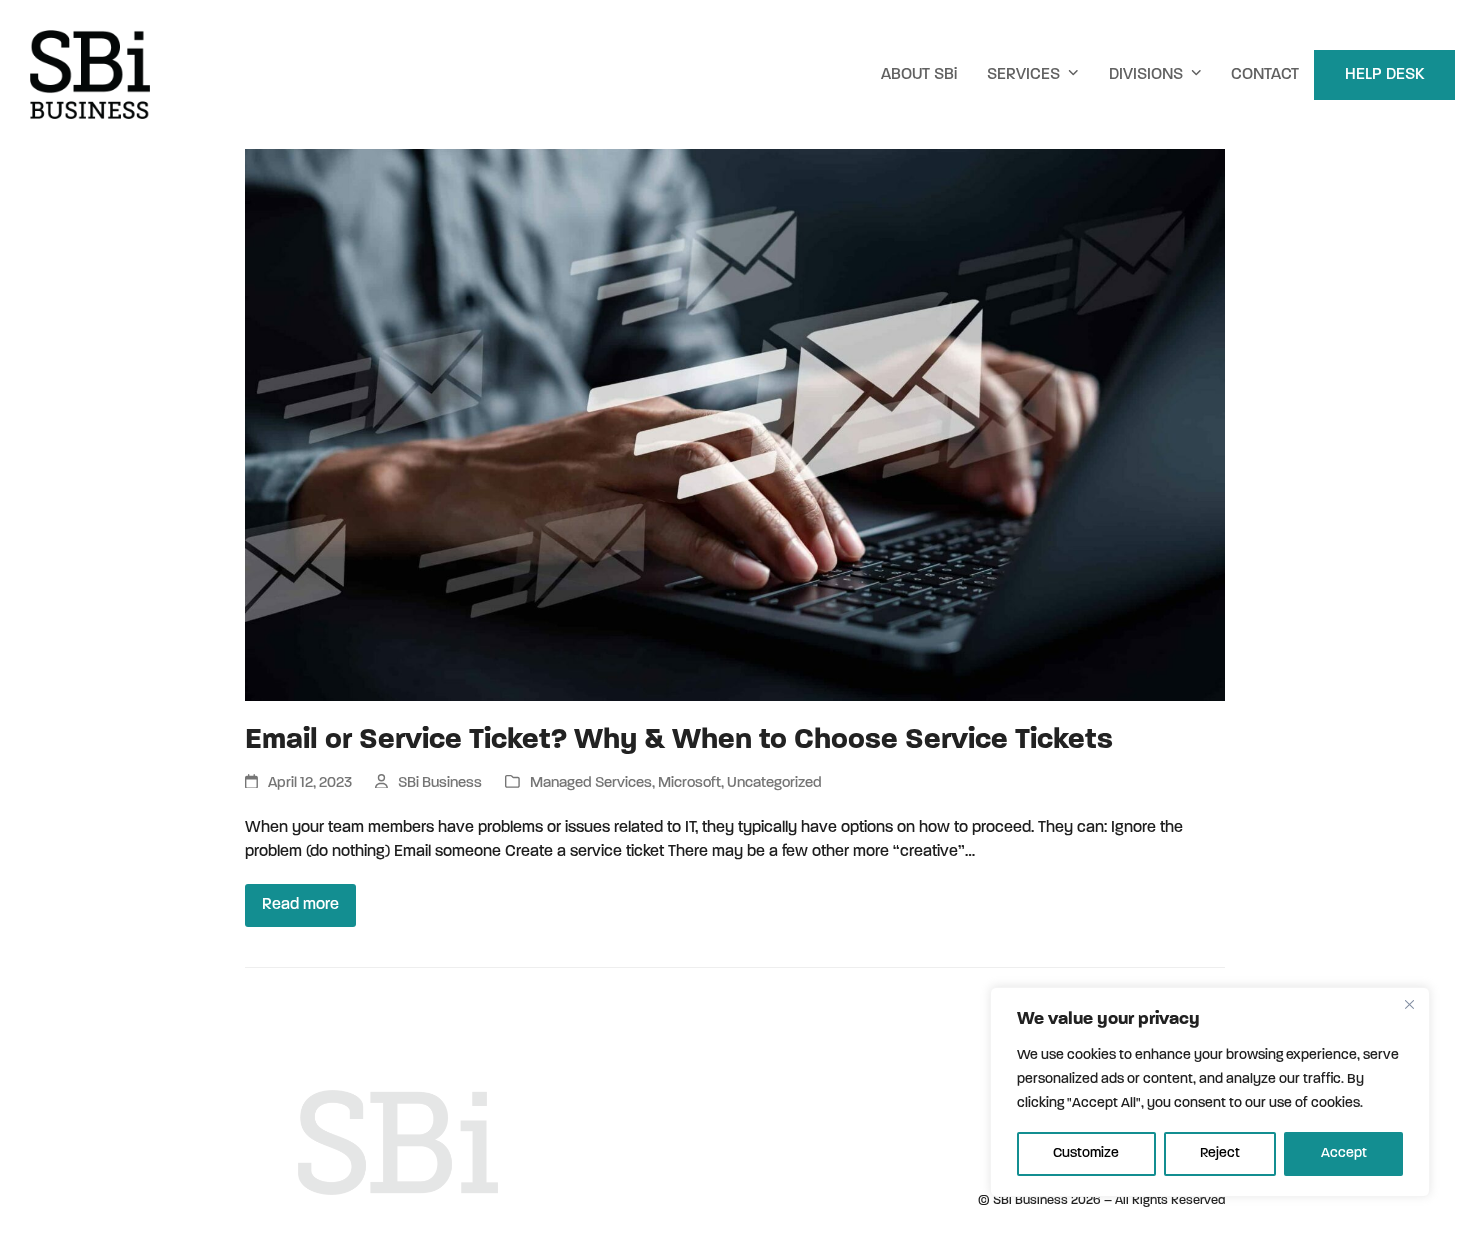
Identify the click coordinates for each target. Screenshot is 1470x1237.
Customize (1086, 1153)
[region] (1210, 1092)
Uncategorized (774, 783)
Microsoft (689, 783)
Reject (1220, 1153)
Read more (300, 905)
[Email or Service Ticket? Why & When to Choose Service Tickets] (735, 425)
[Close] (1409, 1004)
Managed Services (591, 783)
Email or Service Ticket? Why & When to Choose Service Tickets (679, 740)
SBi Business (440, 783)
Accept (1344, 1153)
